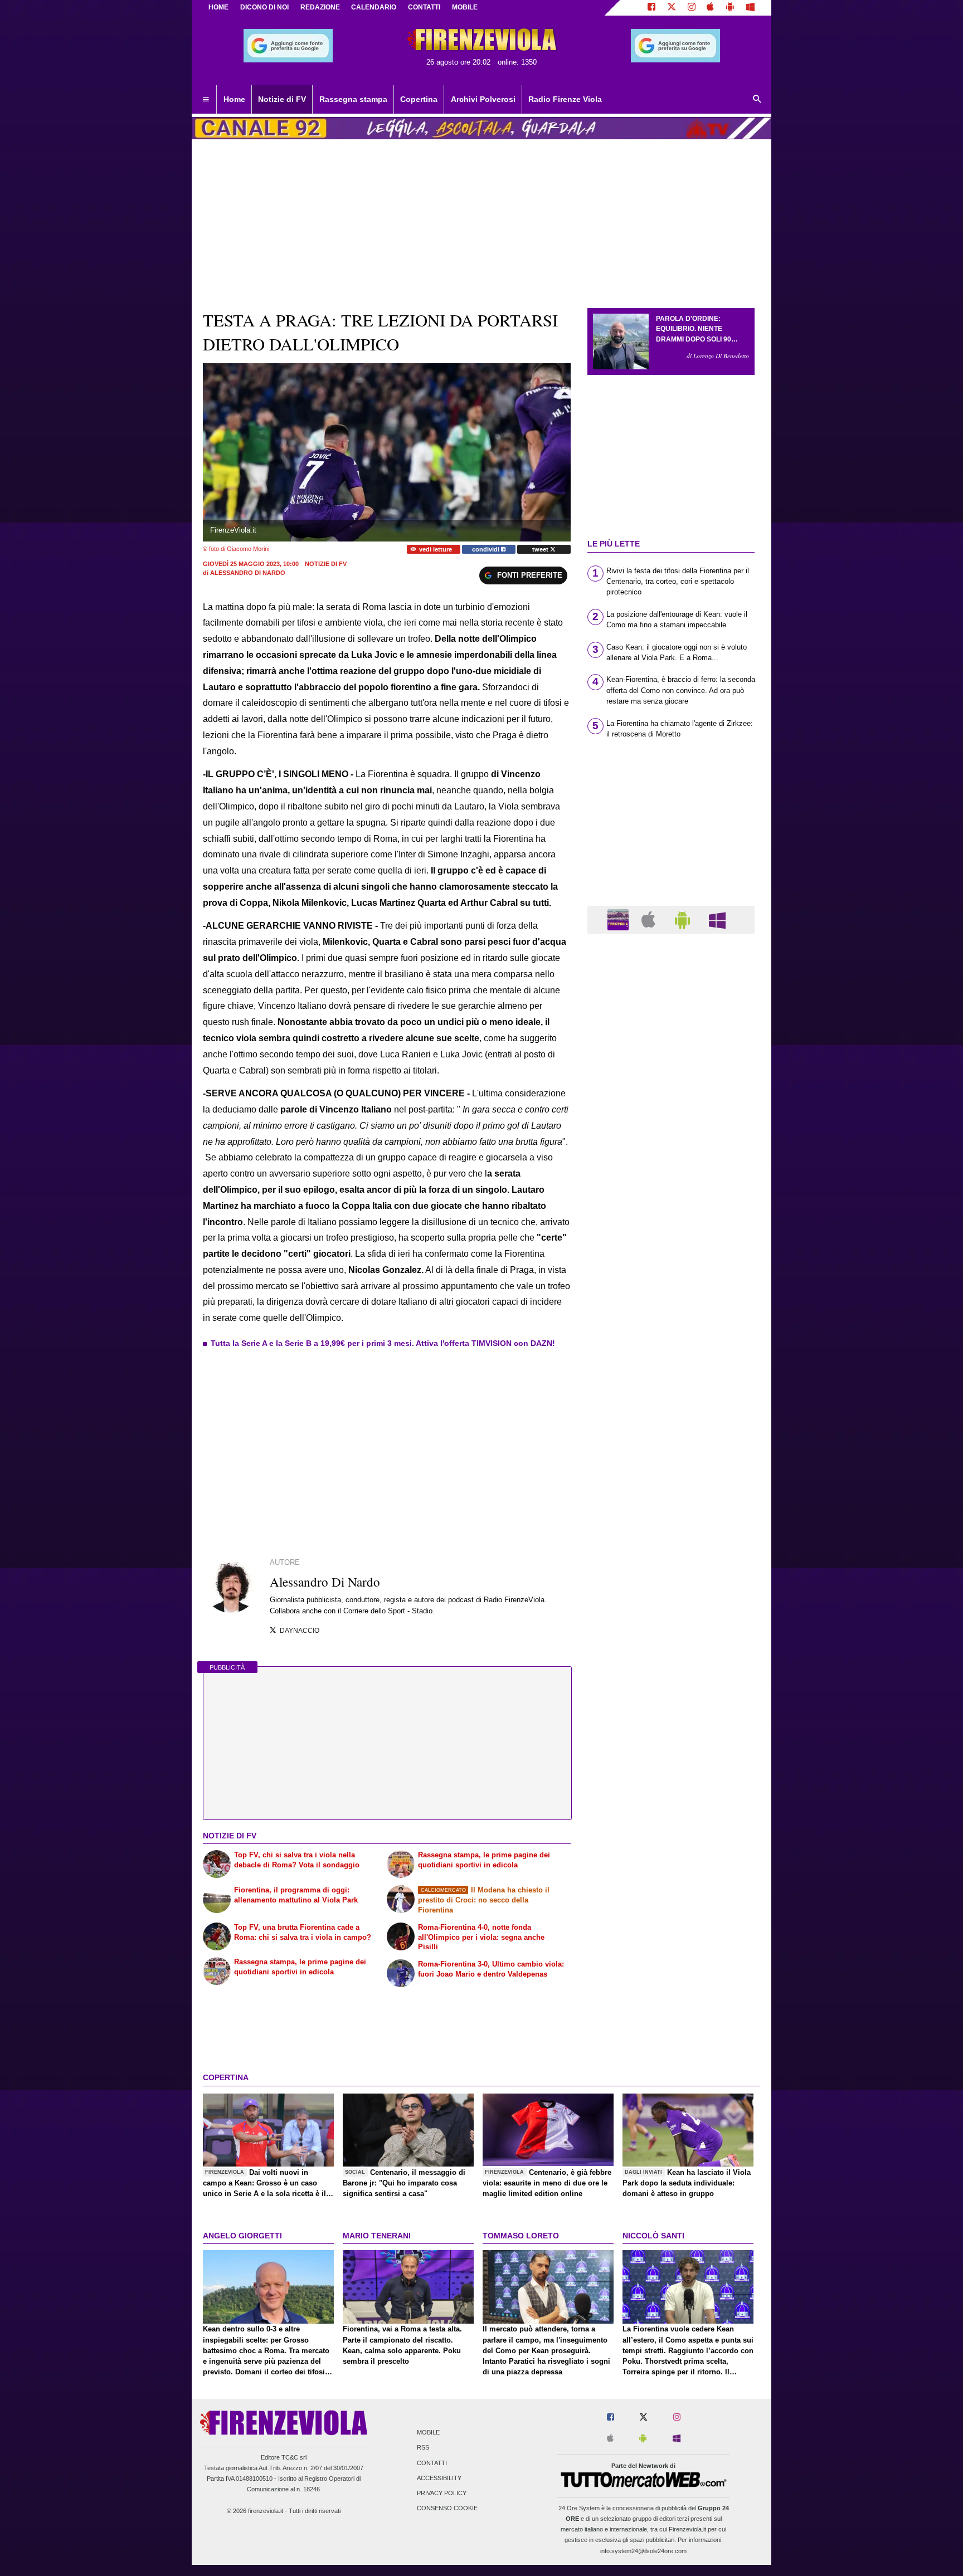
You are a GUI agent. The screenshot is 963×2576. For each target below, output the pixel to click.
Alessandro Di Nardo (248, 573)
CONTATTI (424, 7)
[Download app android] (730, 8)
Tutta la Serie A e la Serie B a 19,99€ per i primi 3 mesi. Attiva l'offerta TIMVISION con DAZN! (383, 1343)
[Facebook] (651, 8)
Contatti (432, 2463)
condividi (487, 549)
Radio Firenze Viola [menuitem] (565, 99)
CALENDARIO (374, 7)
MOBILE (465, 7)
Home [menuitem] (234, 99)
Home (218, 7)
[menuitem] (206, 100)
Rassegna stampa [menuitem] (353, 99)
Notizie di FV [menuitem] (282, 99)
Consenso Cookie (447, 2509)
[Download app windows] (750, 8)
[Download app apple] (711, 8)
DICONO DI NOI (264, 7)
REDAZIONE (320, 7)
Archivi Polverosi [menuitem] (483, 99)
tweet (541, 549)
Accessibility (439, 2478)
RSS (423, 2448)
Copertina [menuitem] (419, 99)
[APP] (620, 919)
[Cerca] (757, 100)
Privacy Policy (442, 2494)
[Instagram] (692, 8)
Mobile (428, 2433)
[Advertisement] (671, 1374)
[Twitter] (672, 8)
